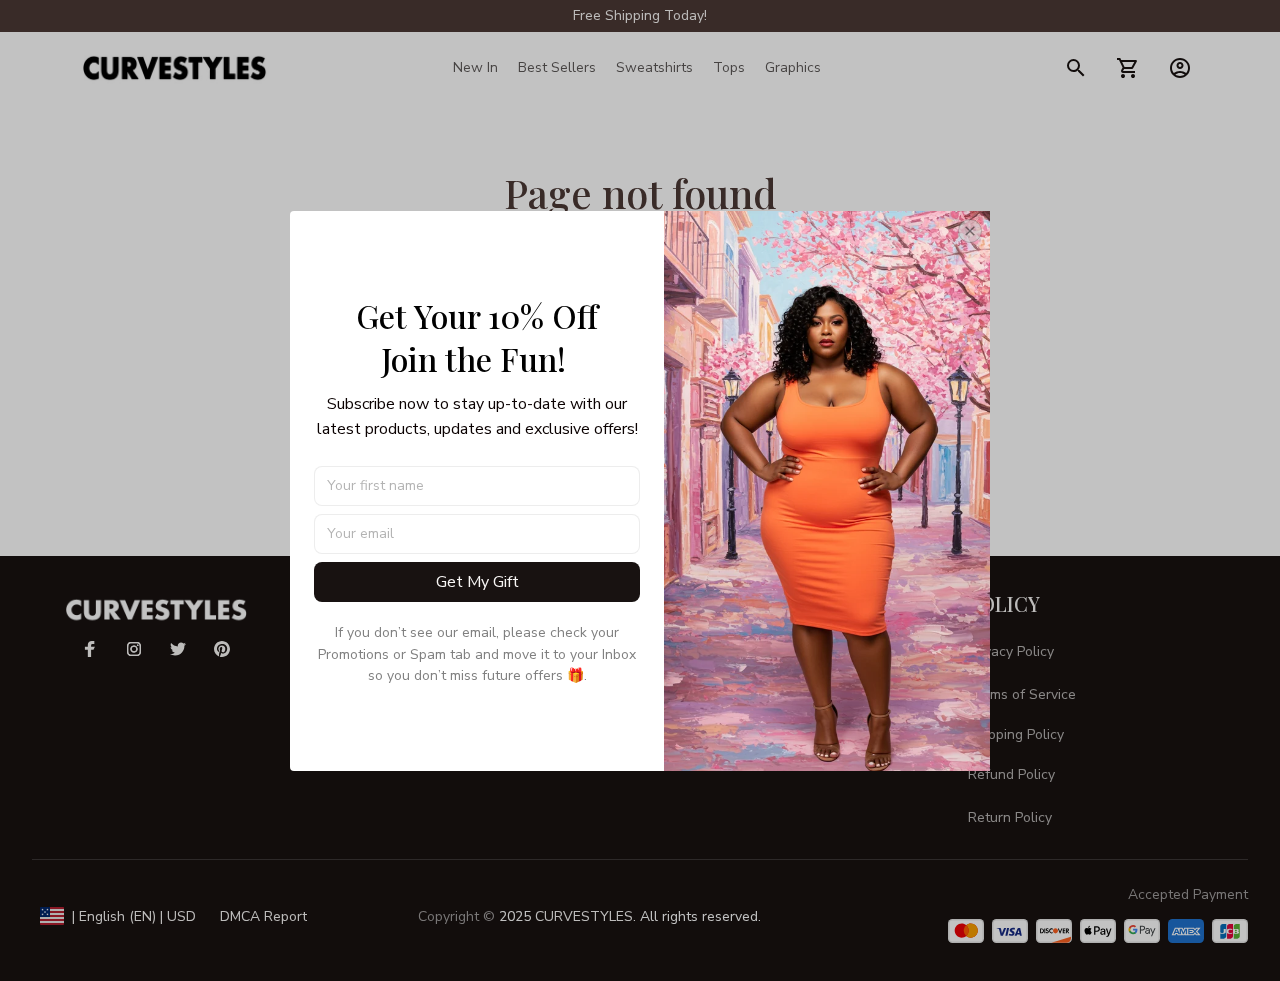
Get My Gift (477, 582)
